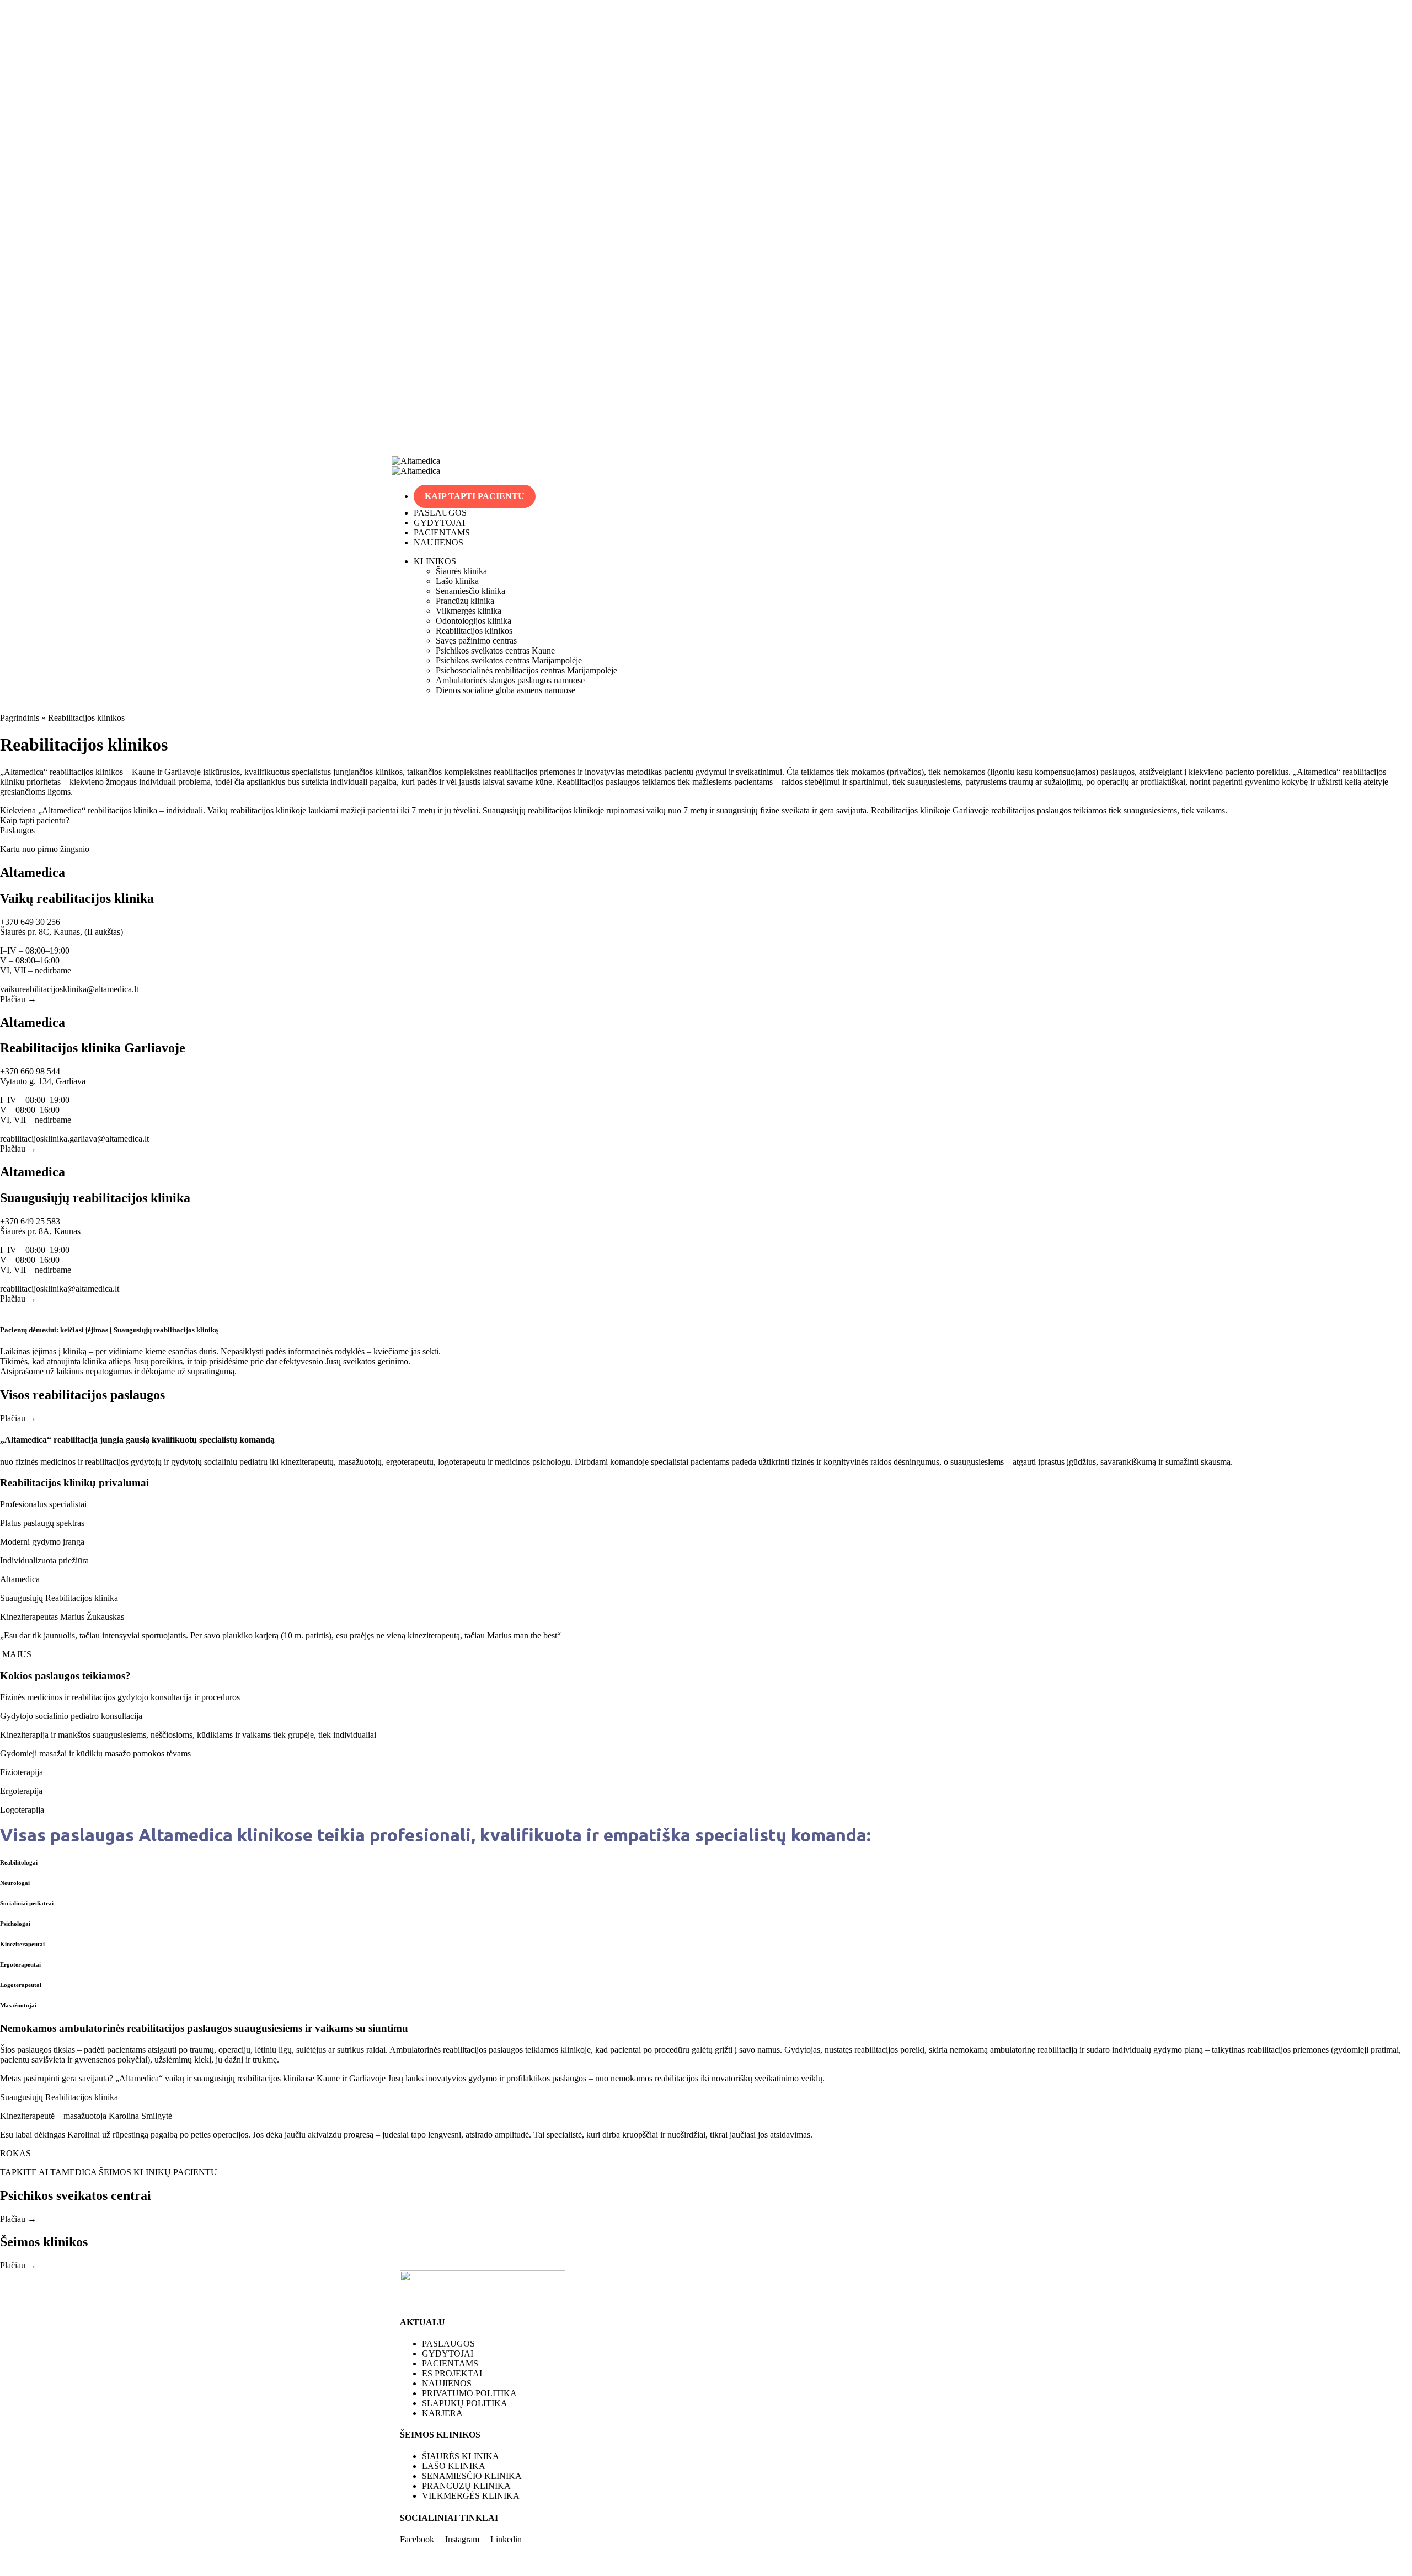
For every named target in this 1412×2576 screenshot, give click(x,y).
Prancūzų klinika (465, 601)
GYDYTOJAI (439, 523)
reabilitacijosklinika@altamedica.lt (60, 1289)
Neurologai (15, 1883)
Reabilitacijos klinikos (474, 631)
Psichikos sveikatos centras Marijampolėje (509, 660)
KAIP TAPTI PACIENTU (475, 496)
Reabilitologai (19, 1862)
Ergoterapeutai (20, 1964)
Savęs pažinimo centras (476, 641)
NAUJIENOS (438, 542)
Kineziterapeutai (22, 1944)
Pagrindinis (20, 718)
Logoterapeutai (21, 1985)
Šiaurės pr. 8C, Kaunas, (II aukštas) (61, 932)
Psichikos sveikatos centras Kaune (495, 650)
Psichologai (15, 1924)
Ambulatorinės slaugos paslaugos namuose (510, 680)
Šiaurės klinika (461, 571)
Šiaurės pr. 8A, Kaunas (40, 1231)
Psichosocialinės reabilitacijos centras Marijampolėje (526, 670)
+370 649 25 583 (30, 1221)
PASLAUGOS (440, 513)
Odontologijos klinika (474, 621)
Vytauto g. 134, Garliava (43, 1081)
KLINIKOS (435, 561)
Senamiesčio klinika (470, 591)
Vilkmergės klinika (469, 611)
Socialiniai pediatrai (27, 1903)
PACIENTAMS (442, 532)
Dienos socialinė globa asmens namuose (506, 690)
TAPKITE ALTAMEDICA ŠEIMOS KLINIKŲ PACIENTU (109, 2172)
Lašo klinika (457, 581)
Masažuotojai (18, 2005)
